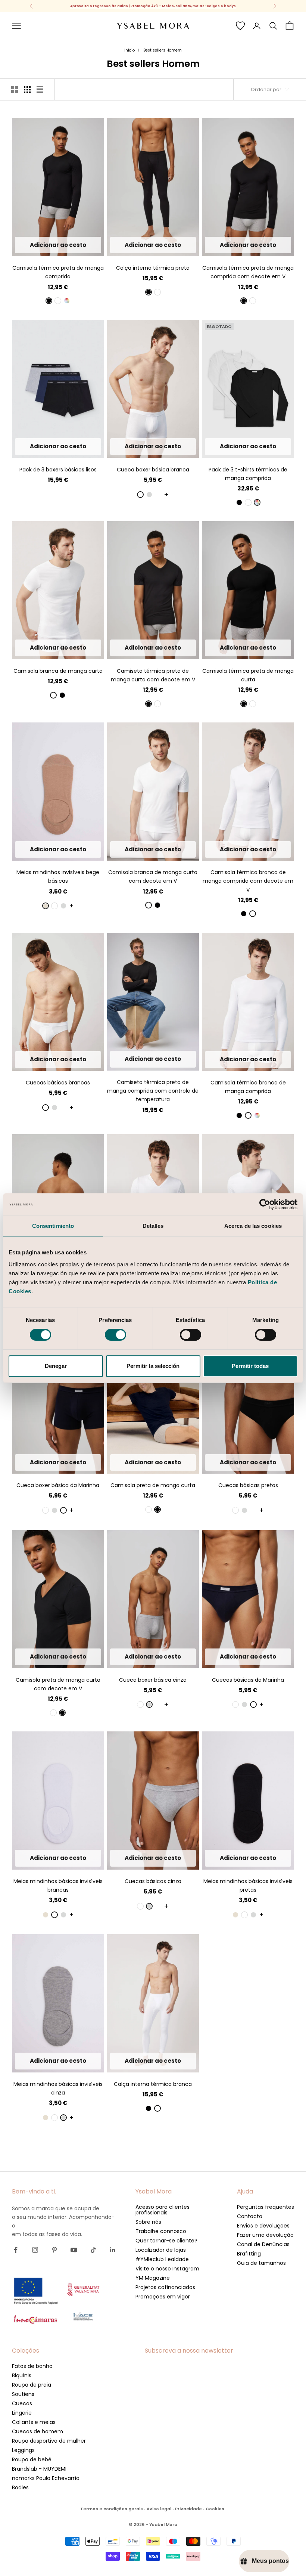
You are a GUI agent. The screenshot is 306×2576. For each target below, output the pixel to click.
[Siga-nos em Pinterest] (54, 2250)
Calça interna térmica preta (153, 268)
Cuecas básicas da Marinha (248, 1680)
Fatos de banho (32, 2366)
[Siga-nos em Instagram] (35, 2250)
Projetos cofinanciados (165, 2287)
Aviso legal (159, 2509)
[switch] (115, 1335)
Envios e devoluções (263, 2226)
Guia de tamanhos (261, 2263)
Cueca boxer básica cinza (153, 1680)
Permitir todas (250, 1366)
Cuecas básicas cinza (153, 1881)
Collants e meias (34, 2422)
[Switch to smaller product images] (27, 90)
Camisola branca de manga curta (58, 671)
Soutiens (23, 2394)
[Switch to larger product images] (15, 90)
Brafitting (249, 2254)
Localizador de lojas (161, 2250)
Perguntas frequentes (266, 2207)
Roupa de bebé (32, 2459)
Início (129, 50)
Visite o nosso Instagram (167, 2269)
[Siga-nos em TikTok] (93, 2250)
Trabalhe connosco (161, 2231)
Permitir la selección (153, 1366)
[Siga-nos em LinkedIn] (113, 2250)
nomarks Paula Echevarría (46, 2478)
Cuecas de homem (38, 2431)
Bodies (20, 2487)
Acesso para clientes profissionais (163, 2210)
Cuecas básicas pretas (248, 1485)
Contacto (250, 2216)
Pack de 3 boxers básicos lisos (58, 470)
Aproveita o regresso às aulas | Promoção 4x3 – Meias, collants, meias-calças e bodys (153, 6)
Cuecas (22, 2403)
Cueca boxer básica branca (153, 470)
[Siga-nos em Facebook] (16, 2250)
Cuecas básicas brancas (58, 1083)
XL (71, 245)
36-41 (48, 849)
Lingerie (22, 2413)
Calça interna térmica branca (153, 2084)
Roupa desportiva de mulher (49, 2441)
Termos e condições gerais (112, 2509)
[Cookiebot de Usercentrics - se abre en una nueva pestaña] (265, 1204)
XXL (85, 245)
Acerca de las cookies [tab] (253, 1226)
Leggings (23, 2450)
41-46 (68, 849)
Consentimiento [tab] (53, 1226)
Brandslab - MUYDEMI (39, 2469)
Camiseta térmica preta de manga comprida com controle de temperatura (153, 1091)
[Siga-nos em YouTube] (74, 2250)
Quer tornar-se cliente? (166, 2241)
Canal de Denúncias (263, 2244)
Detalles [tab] (153, 1226)
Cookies (215, 2509)
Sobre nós (148, 2222)
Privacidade (188, 2509)
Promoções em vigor (163, 2297)
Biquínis (22, 2375)
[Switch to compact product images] (40, 90)
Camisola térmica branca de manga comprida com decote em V (248, 881)
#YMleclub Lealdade (162, 2259)
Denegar (56, 1366)
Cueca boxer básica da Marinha (58, 1485)
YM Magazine (153, 2278)
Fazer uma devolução (265, 2235)
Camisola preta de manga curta (153, 1485)
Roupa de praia (32, 2385)
